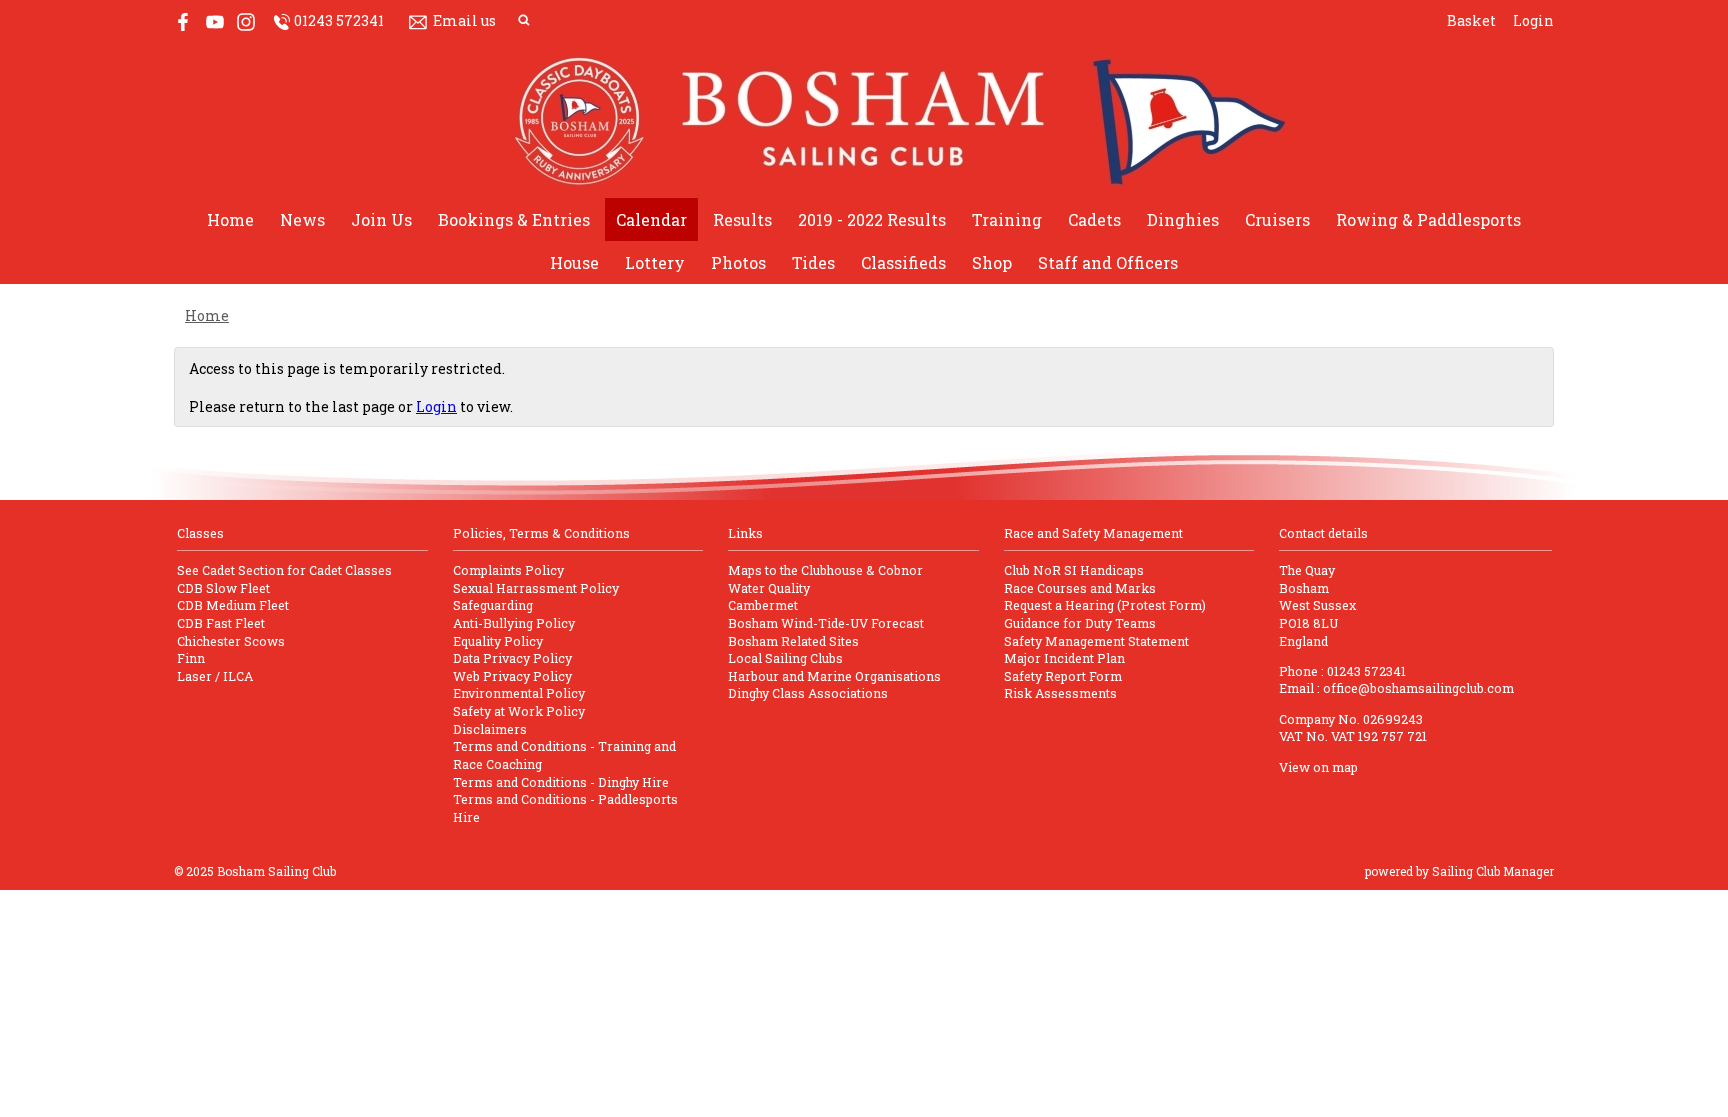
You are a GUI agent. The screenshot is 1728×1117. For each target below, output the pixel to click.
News (302, 219)
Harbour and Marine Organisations (834, 676)
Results (742, 219)
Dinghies (1183, 219)
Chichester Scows (231, 641)
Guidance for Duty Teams (1080, 623)
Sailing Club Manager (1493, 871)
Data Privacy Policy (512, 658)
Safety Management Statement (1096, 641)
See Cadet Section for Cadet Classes (284, 570)
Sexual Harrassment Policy (536, 588)
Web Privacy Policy (512, 676)
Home (230, 219)
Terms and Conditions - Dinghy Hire (561, 782)
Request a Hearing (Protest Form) (1105, 605)
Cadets (1094, 219)
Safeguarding (493, 605)
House (574, 262)
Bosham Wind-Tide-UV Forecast (826, 623)
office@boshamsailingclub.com (1418, 688)
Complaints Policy (508, 570)
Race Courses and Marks (1080, 588)
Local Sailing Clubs (785, 658)
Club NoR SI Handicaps (1074, 570)
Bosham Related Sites (793, 641)
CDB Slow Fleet (223, 588)
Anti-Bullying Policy (514, 623)
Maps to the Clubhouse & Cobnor (825, 570)
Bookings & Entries (514, 219)
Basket (1471, 20)
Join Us (381, 219)
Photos (738, 262)
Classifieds (903, 262)
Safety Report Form (1063, 676)
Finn (191, 658)
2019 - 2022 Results (872, 219)
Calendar (651, 219)
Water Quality (769, 588)
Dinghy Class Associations (808, 693)
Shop (992, 262)
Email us (464, 20)
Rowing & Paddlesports (1428, 219)
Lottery (655, 262)
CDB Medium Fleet (233, 605)
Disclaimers (490, 729)
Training (1007, 219)
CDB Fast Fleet (221, 623)
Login (1533, 20)
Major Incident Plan (1064, 658)
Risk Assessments (1060, 693)
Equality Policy (498, 641)
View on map (1318, 767)
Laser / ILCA (215, 676)
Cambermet (763, 605)
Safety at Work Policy (519, 711)
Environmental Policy (519, 693)
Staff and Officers (1108, 262)
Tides (813, 262)
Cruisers (1277, 219)
